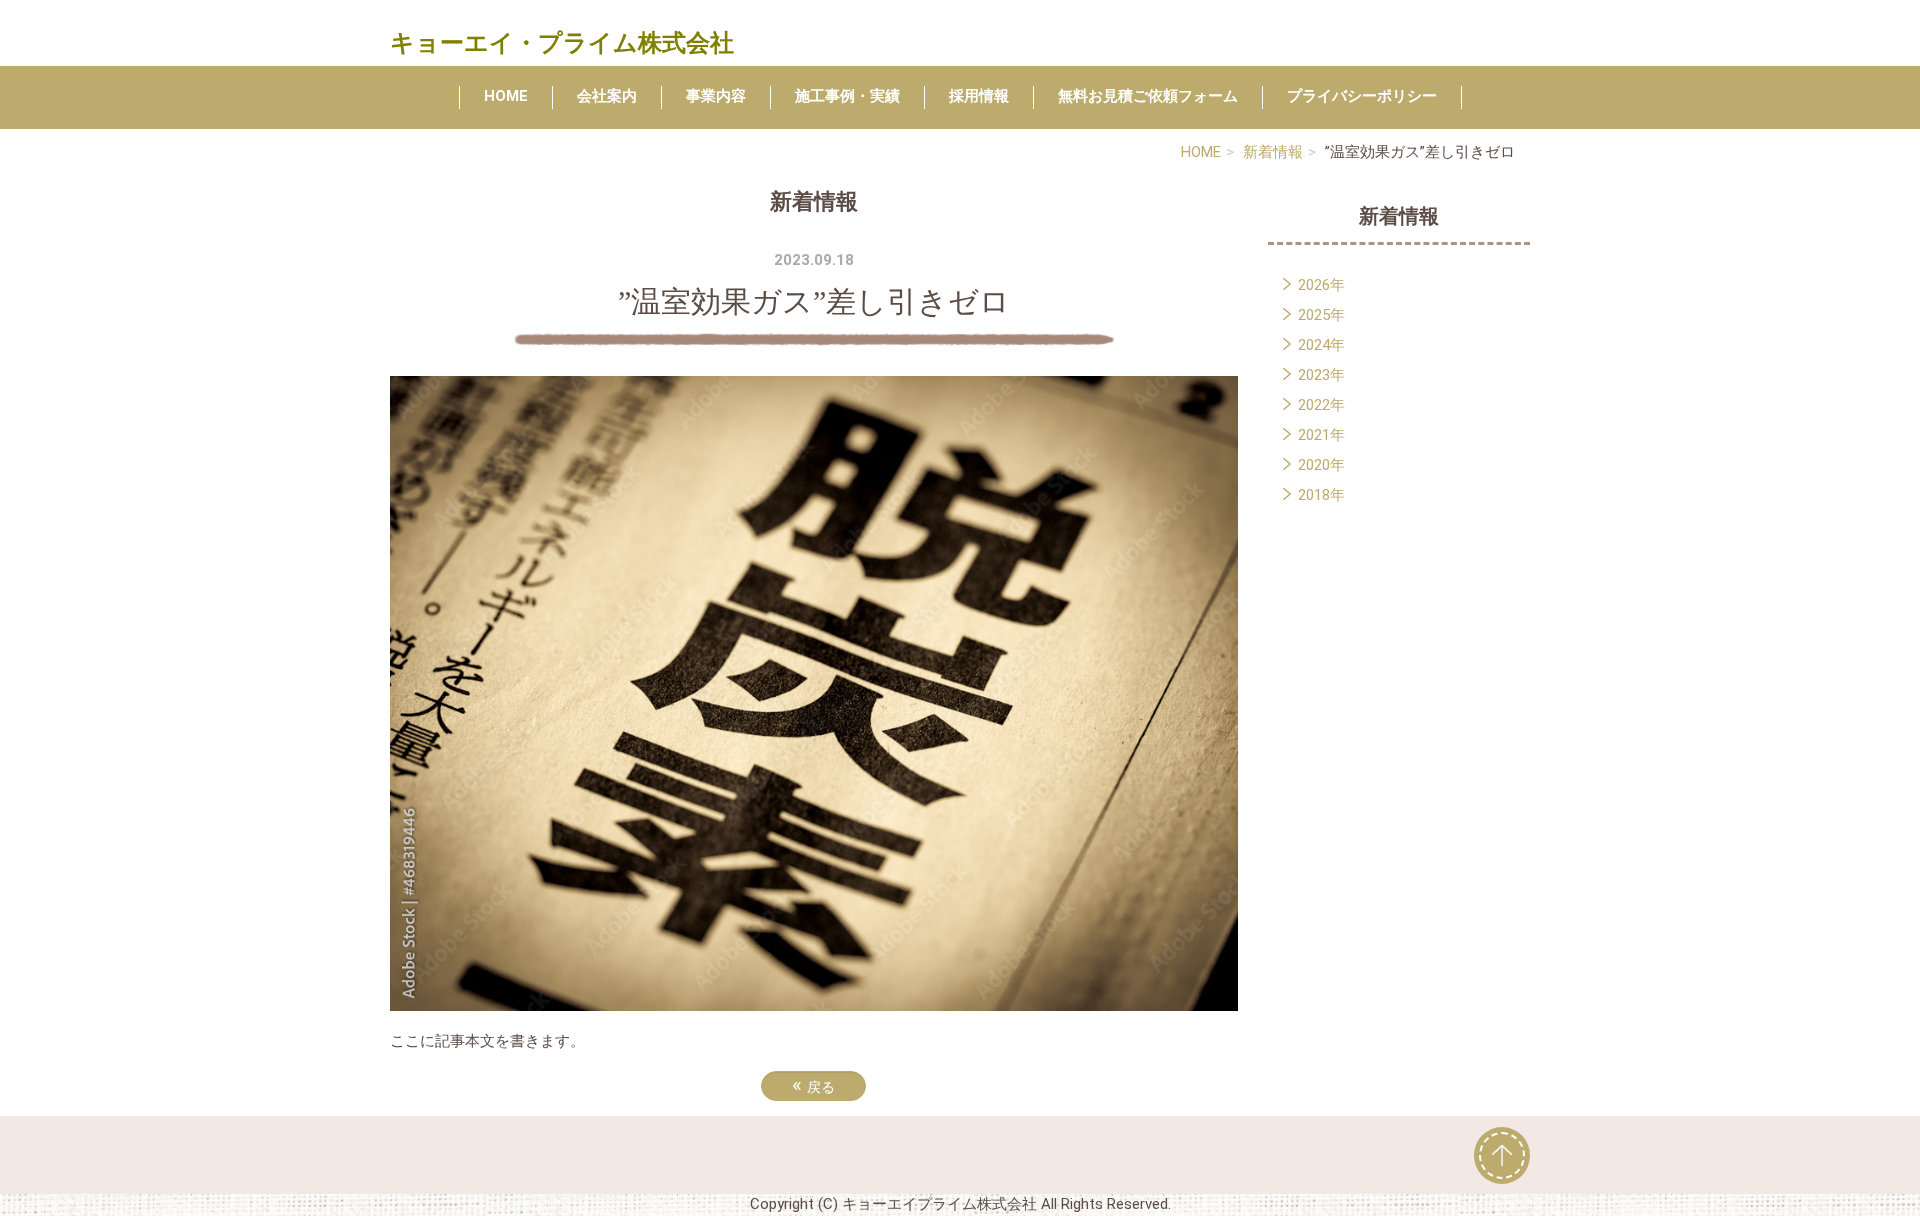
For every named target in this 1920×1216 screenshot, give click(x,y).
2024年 (1321, 345)
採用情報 (979, 96)
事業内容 (716, 96)
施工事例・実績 (847, 96)
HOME (506, 96)
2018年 (1321, 495)
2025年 (1321, 315)
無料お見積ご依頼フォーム (1148, 96)
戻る (813, 1085)
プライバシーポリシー (1362, 96)
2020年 (1321, 465)
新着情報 (1273, 152)
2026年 (1321, 285)
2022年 (1321, 405)
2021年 (1321, 435)
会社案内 (607, 96)
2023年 (1321, 375)
